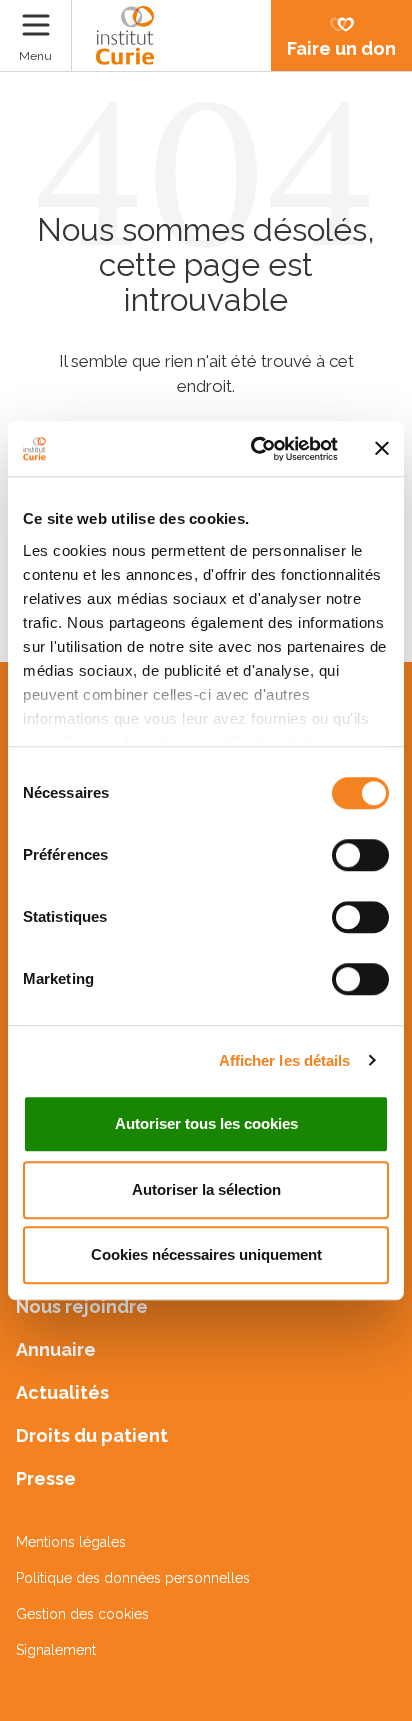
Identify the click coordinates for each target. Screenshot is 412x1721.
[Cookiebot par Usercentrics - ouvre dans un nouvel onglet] (255, 449)
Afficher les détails (285, 1060)
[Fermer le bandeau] (382, 449)
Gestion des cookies (82, 1614)
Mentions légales (71, 1542)
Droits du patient (92, 1435)
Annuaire (56, 1349)
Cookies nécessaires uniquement (206, 1254)
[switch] (360, 855)
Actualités (62, 1392)
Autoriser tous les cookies (206, 1123)
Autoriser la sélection (206, 1189)
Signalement (56, 1650)
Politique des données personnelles (133, 1578)
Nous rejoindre (82, 1306)
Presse (46, 1478)
